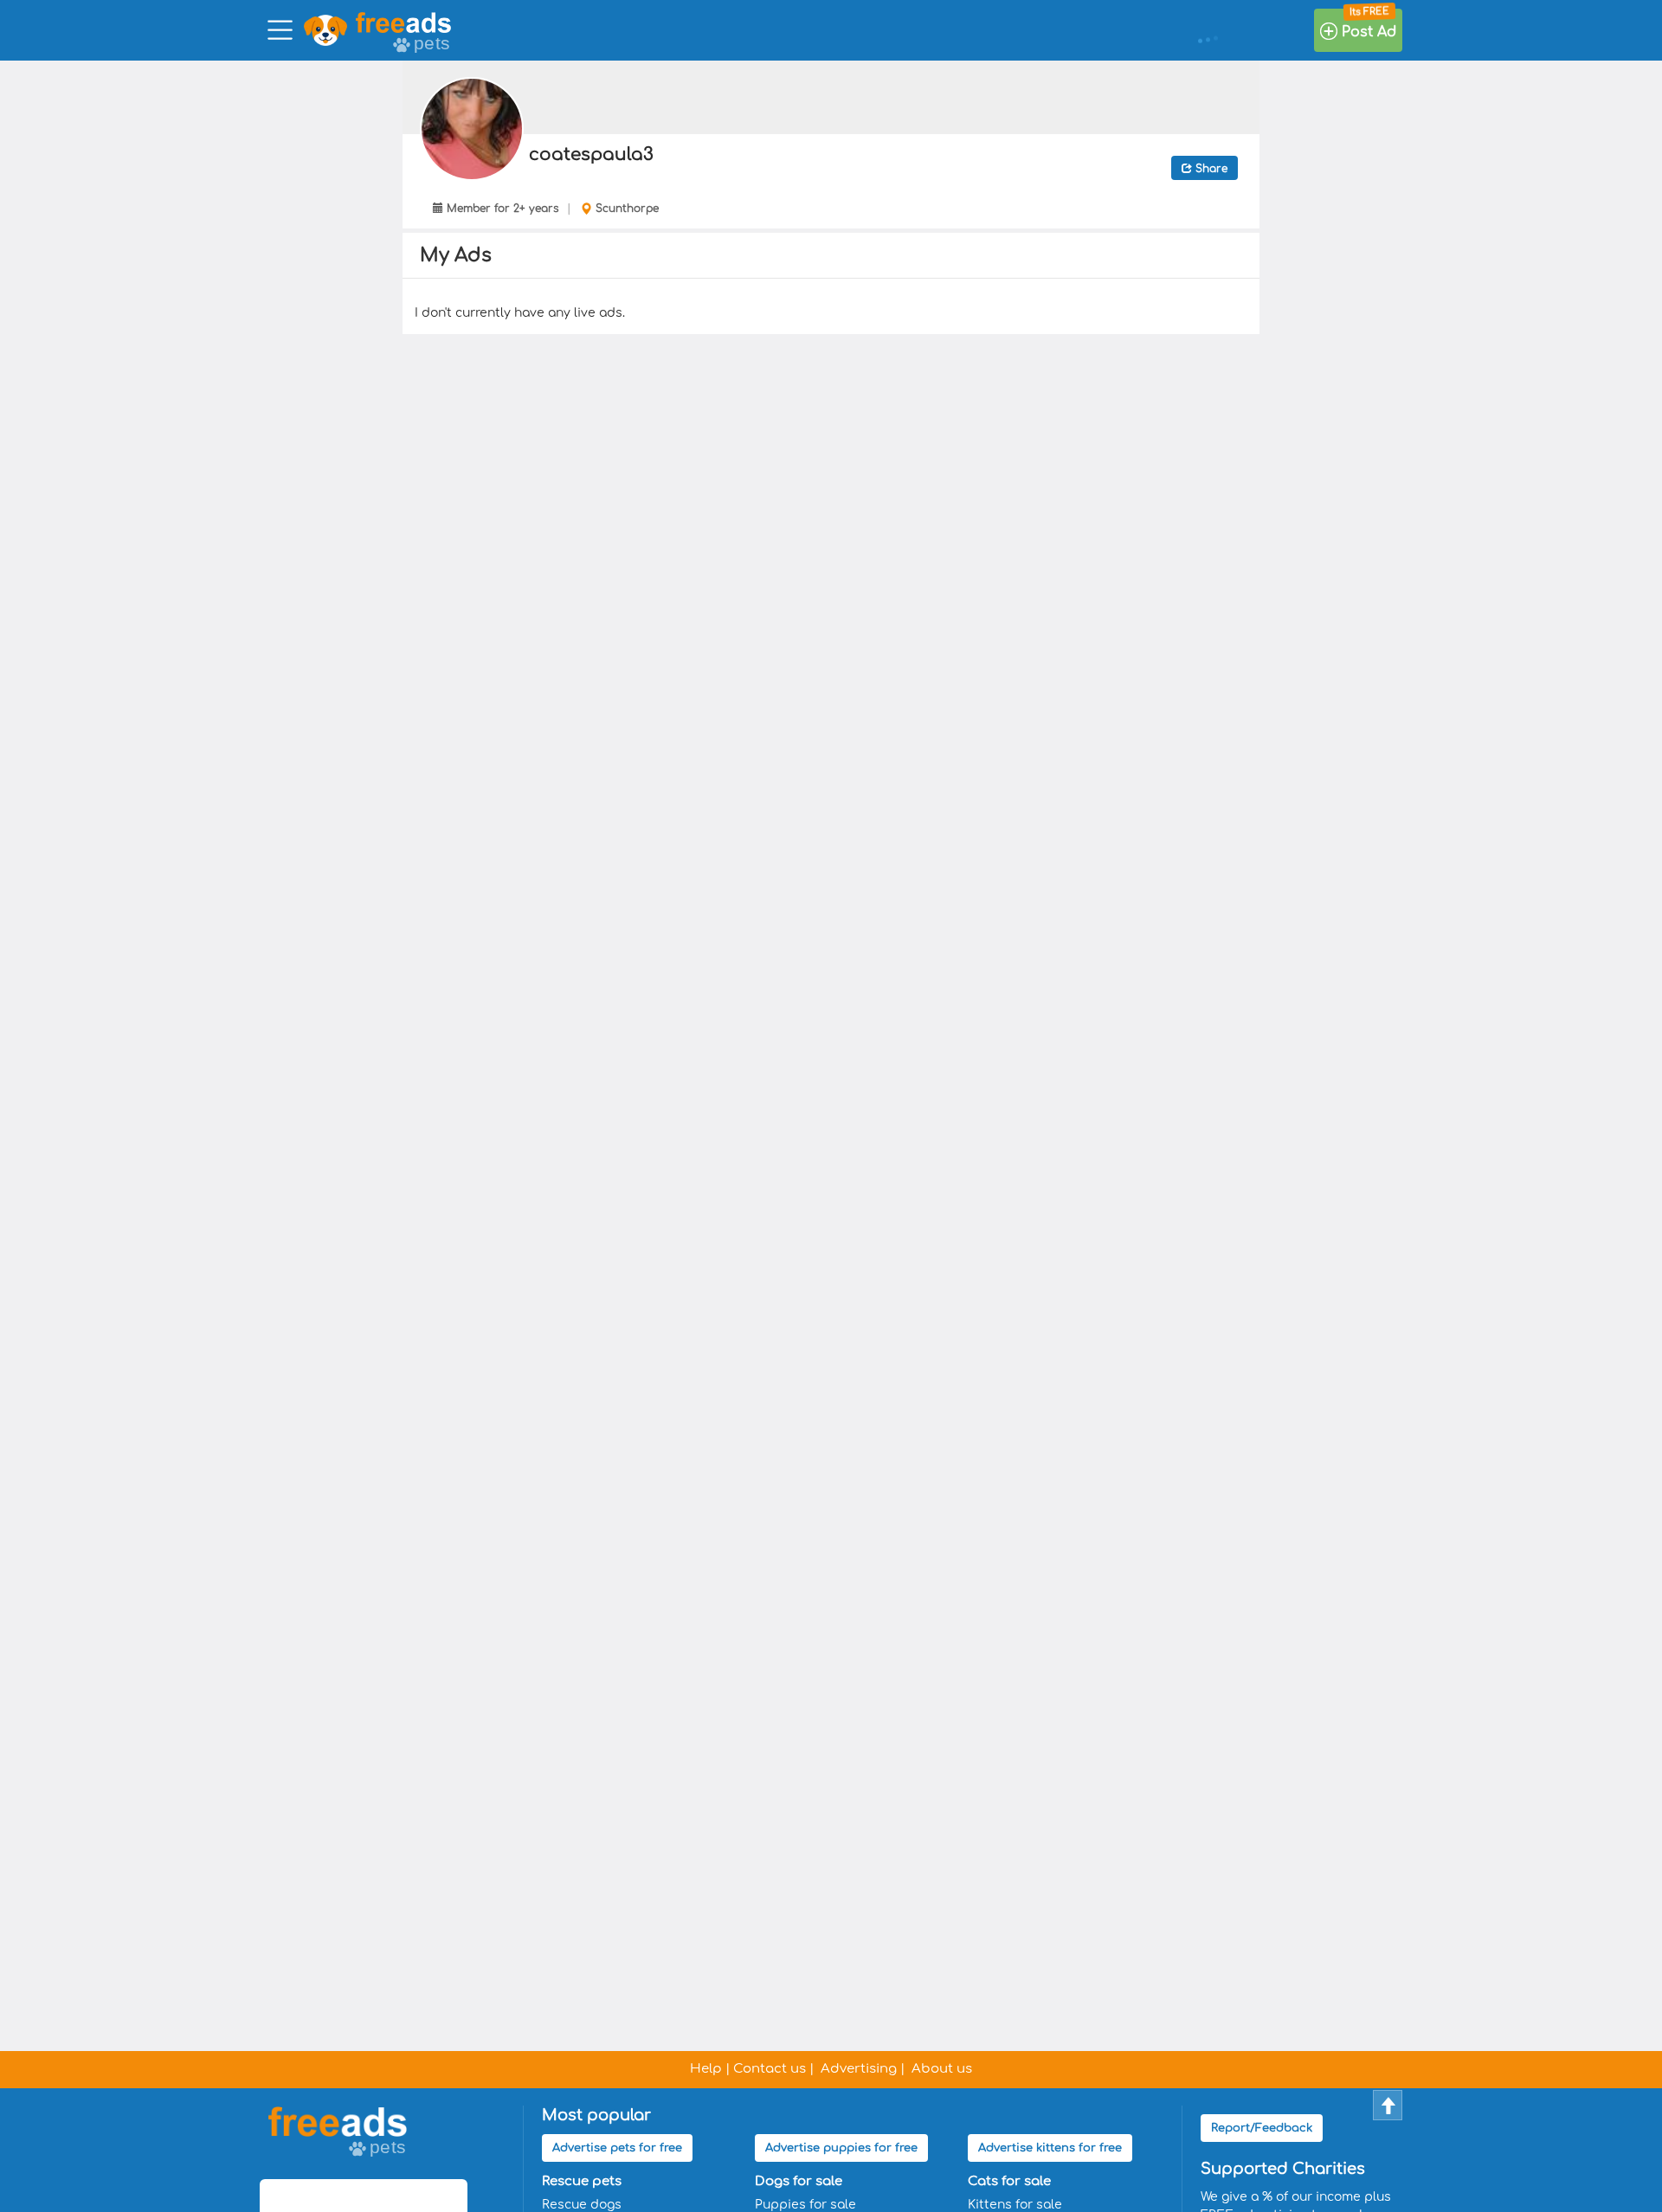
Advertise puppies (841, 2148)
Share (1210, 169)
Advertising (859, 2069)
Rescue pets (582, 2181)
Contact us (770, 2069)
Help (706, 2069)
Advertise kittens (1050, 2148)
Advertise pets (617, 2148)
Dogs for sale (799, 2181)
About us (942, 2069)
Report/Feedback (1262, 2128)
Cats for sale (1009, 2181)
